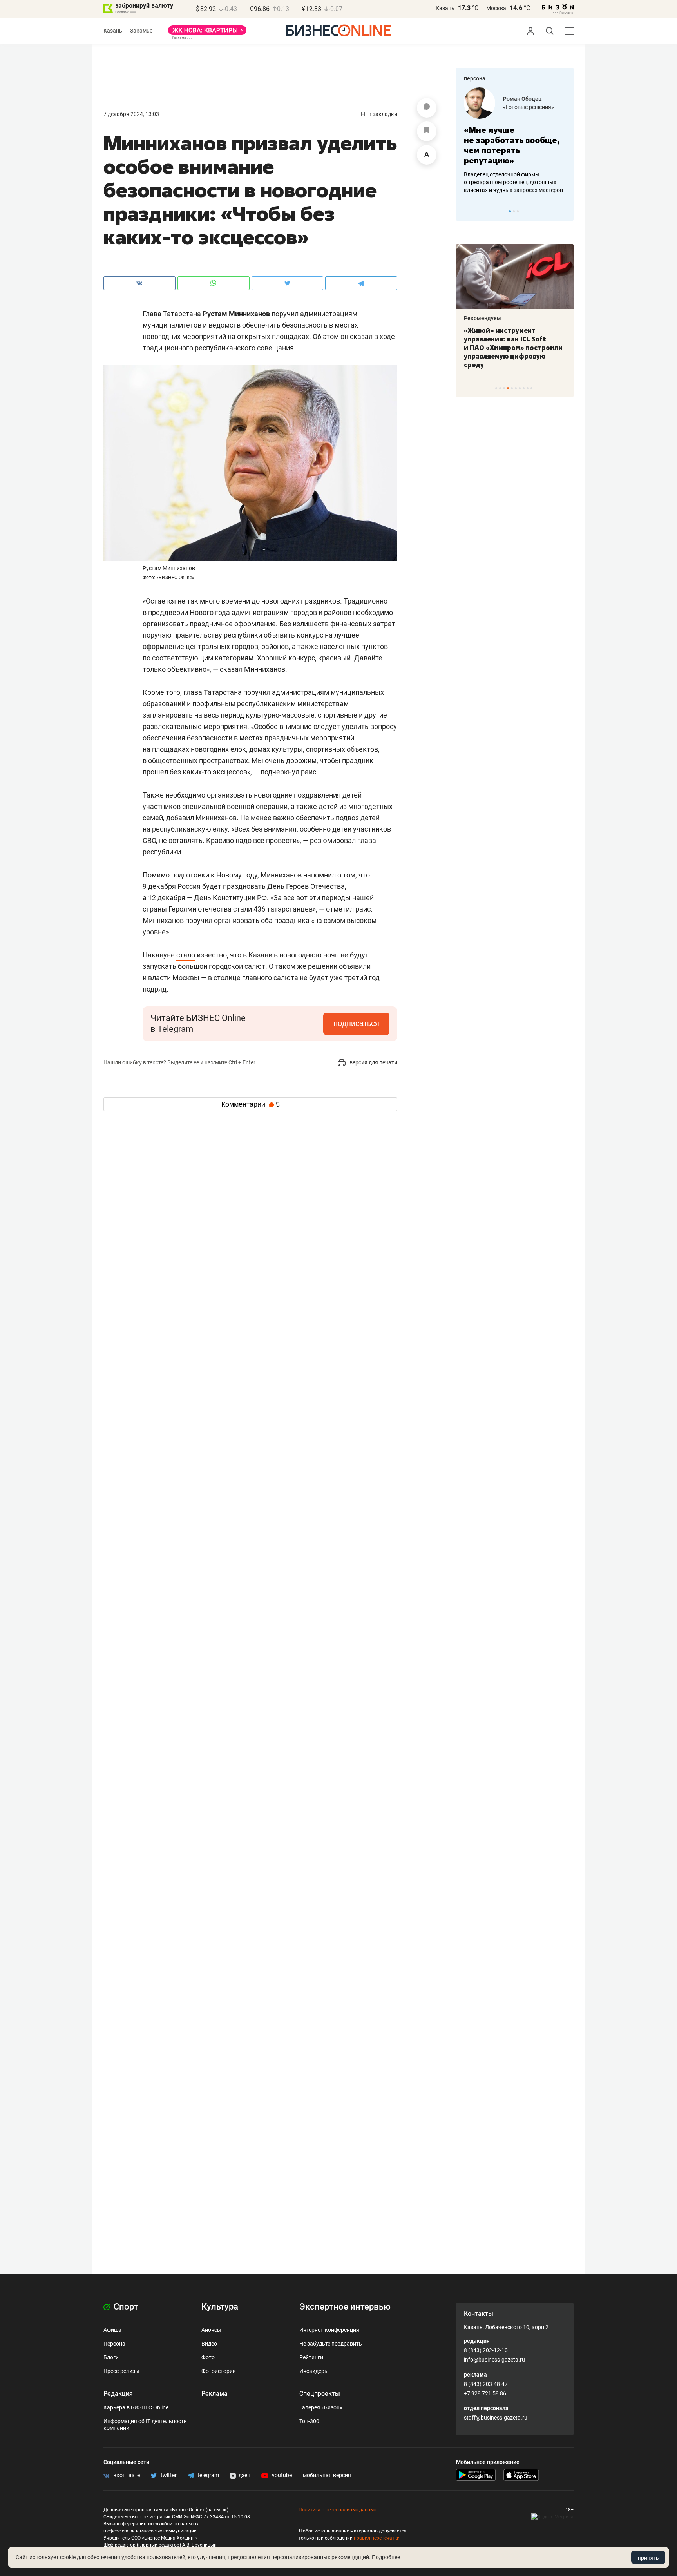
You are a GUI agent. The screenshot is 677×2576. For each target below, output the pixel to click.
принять (648, 2558)
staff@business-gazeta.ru (496, 2418)
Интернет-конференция (329, 2330)
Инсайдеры (314, 2371)
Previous (467, 211)
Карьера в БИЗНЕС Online (136, 2407)
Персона (114, 2344)
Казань (445, 8)
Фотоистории (219, 2371)
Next (565, 211)
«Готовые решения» (529, 107)
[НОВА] (207, 33)
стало (186, 955)
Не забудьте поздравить (331, 2344)
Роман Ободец (522, 99)
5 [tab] (512, 388)
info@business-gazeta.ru (494, 2360)
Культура (220, 2307)
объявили (355, 966)
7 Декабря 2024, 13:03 (131, 114)
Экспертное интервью (345, 2307)
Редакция (118, 2394)
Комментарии (251, 1104)
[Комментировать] (427, 108)
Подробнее (386, 2557)
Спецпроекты (320, 2394)
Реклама (215, 2394)
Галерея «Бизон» (321, 2407)
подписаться (356, 1023)
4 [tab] (508, 388)
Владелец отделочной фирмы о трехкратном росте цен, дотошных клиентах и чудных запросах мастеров (513, 182)
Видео (209, 2344)
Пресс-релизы (121, 2371)
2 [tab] (514, 211)
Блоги (111, 2357)
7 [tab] (520, 388)
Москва (496, 8)
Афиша (112, 2330)
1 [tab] (510, 211)
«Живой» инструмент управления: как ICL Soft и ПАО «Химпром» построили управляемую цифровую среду (513, 348)
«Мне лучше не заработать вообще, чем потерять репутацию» (512, 145)
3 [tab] (518, 211)
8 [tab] (524, 388)
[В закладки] (427, 131)
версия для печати (373, 1062)
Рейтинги (311, 2357)
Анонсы (211, 2330)
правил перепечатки (377, 2538)
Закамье (141, 31)
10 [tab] (531, 388)
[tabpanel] (515, 141)
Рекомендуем (482, 318)
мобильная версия (327, 2475)
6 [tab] (516, 388)
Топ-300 (309, 2421)
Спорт (125, 2307)
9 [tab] (528, 388)
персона (475, 78)
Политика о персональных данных (337, 2510)
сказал (361, 336)
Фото (208, 2357)
